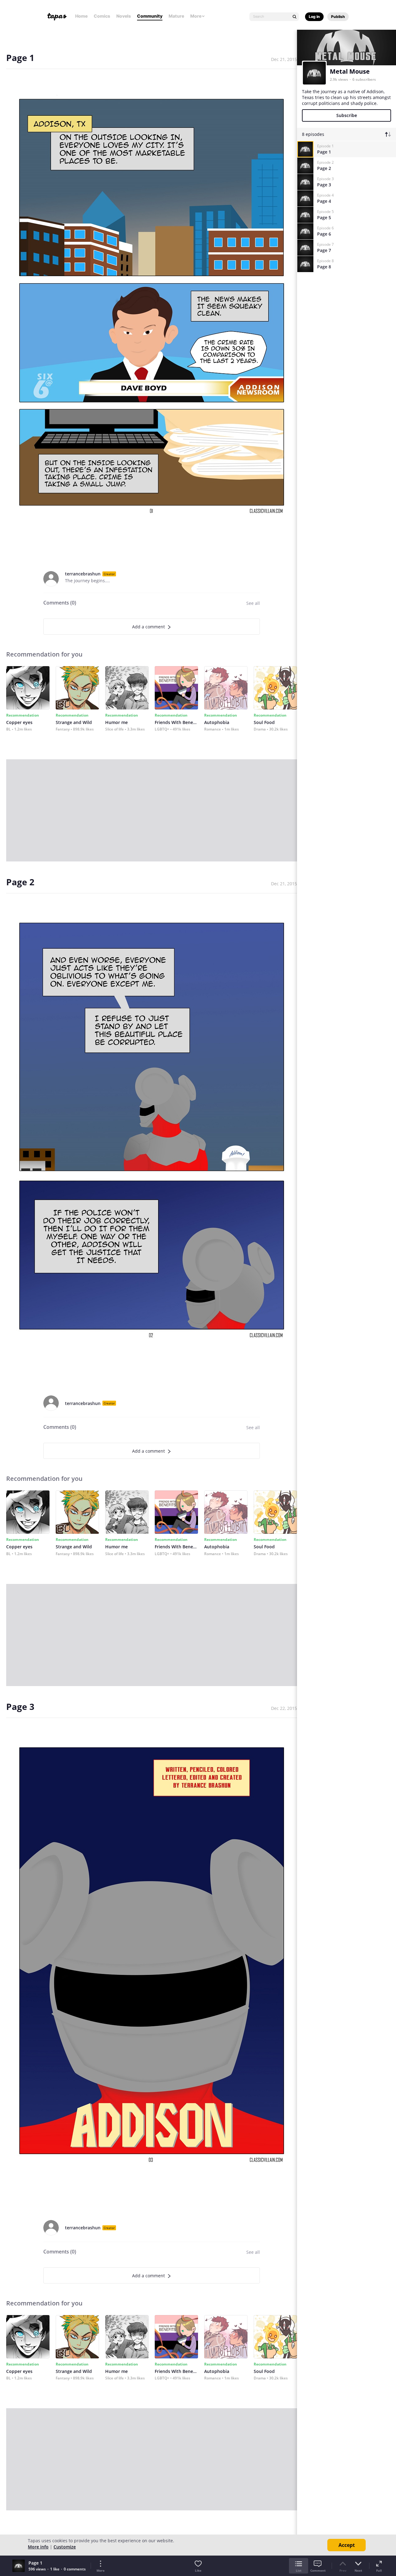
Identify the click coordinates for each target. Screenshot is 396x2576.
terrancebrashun (83, 574)
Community (150, 16)
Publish (338, 17)
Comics (102, 16)
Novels (124, 16)
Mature (176, 16)
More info (38, 2547)
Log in (314, 17)
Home (81, 16)
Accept (347, 2545)
